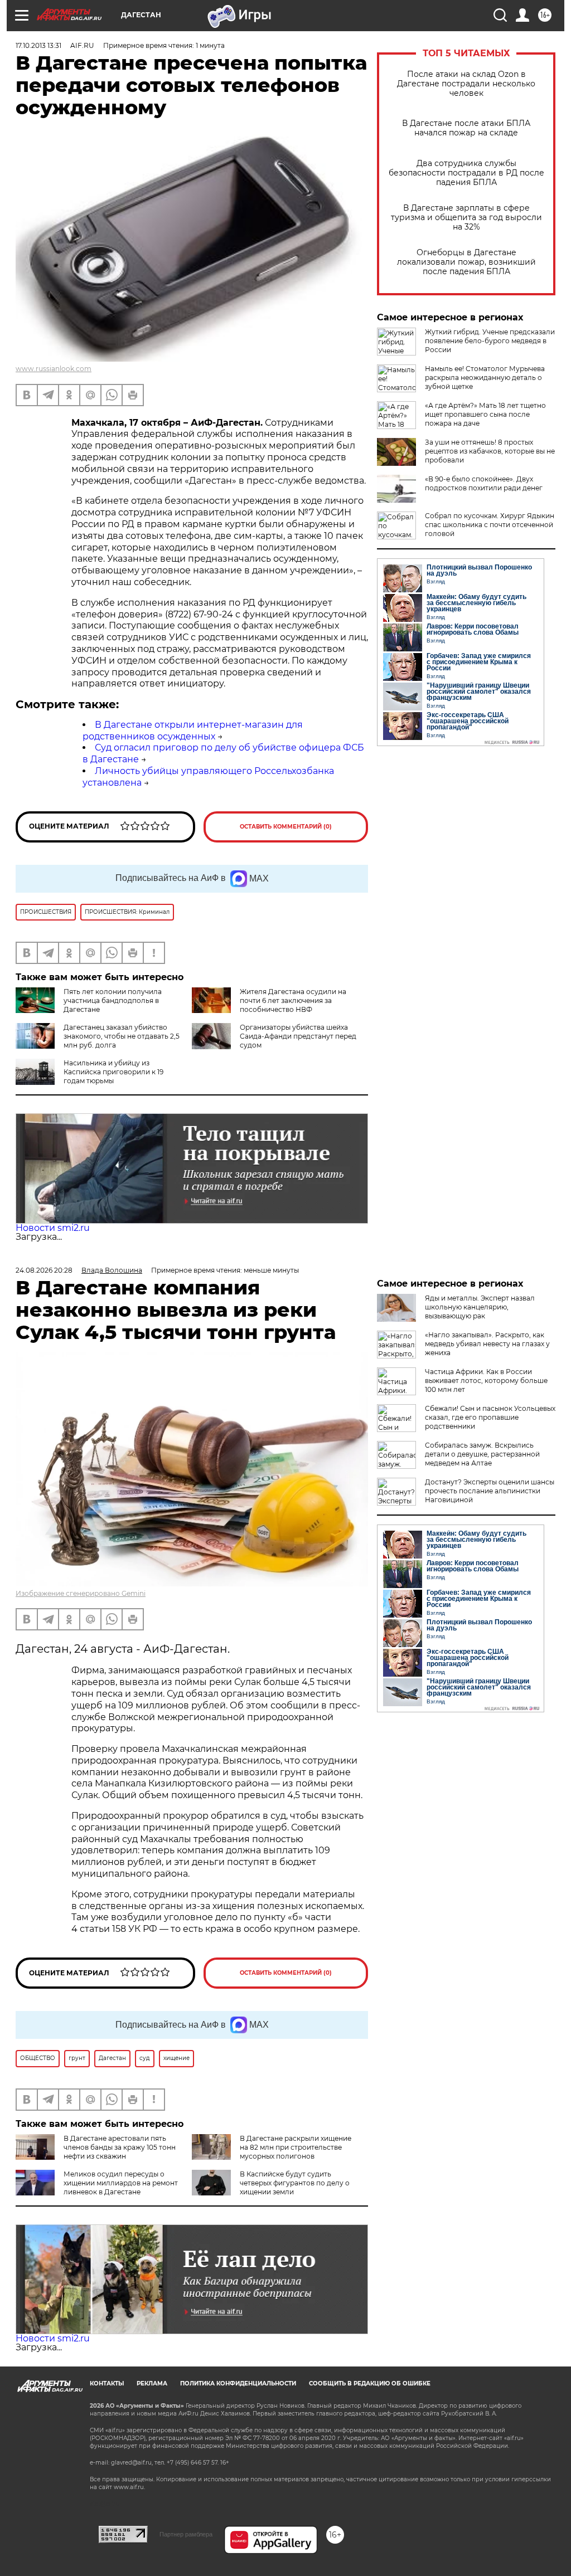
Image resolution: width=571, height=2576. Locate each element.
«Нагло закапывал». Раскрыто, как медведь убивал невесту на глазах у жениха (487, 1344)
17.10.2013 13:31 (38, 45)
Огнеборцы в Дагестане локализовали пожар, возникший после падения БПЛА (466, 262)
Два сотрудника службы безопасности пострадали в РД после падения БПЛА (466, 173)
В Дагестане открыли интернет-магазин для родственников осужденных (193, 731)
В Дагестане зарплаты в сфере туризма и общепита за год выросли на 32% (466, 218)
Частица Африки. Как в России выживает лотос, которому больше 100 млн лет (486, 1380)
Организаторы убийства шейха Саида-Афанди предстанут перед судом (298, 1036)
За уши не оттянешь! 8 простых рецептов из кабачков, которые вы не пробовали (490, 451)
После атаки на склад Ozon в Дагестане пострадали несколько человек (466, 84)
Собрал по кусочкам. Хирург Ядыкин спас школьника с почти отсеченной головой (490, 525)
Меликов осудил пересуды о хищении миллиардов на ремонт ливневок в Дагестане (121, 2183)
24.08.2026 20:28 (44, 1270)
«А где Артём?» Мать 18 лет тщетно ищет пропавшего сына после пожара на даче (485, 414)
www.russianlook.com (54, 369)
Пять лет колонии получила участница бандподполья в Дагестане (113, 1000)
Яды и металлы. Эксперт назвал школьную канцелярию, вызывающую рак (480, 1307)
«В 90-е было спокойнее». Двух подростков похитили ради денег (484, 483)
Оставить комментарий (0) (286, 827)
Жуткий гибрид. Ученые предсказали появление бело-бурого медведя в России (490, 341)
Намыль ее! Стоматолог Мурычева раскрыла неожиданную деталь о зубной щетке (485, 378)
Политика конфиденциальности (238, 2383)
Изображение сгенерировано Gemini (81, 1593)
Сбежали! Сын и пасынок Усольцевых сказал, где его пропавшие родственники (490, 1417)
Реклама (152, 2383)
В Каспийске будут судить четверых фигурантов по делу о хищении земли (295, 2183)
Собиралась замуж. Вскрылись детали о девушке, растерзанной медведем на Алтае (482, 1454)
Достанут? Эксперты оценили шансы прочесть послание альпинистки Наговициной (490, 1491)
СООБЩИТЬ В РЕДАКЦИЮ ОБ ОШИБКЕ (370, 2383)
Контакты (107, 2383)
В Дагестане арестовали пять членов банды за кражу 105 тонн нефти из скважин (120, 2147)
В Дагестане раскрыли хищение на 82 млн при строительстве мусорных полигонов (296, 2147)
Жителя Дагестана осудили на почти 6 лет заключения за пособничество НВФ (293, 1000)
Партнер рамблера (186, 2534)
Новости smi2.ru (53, 1228)
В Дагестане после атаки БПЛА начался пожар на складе (466, 128)
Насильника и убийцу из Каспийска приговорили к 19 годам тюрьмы (113, 1072)
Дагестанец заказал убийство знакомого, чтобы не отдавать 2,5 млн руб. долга (122, 1036)
